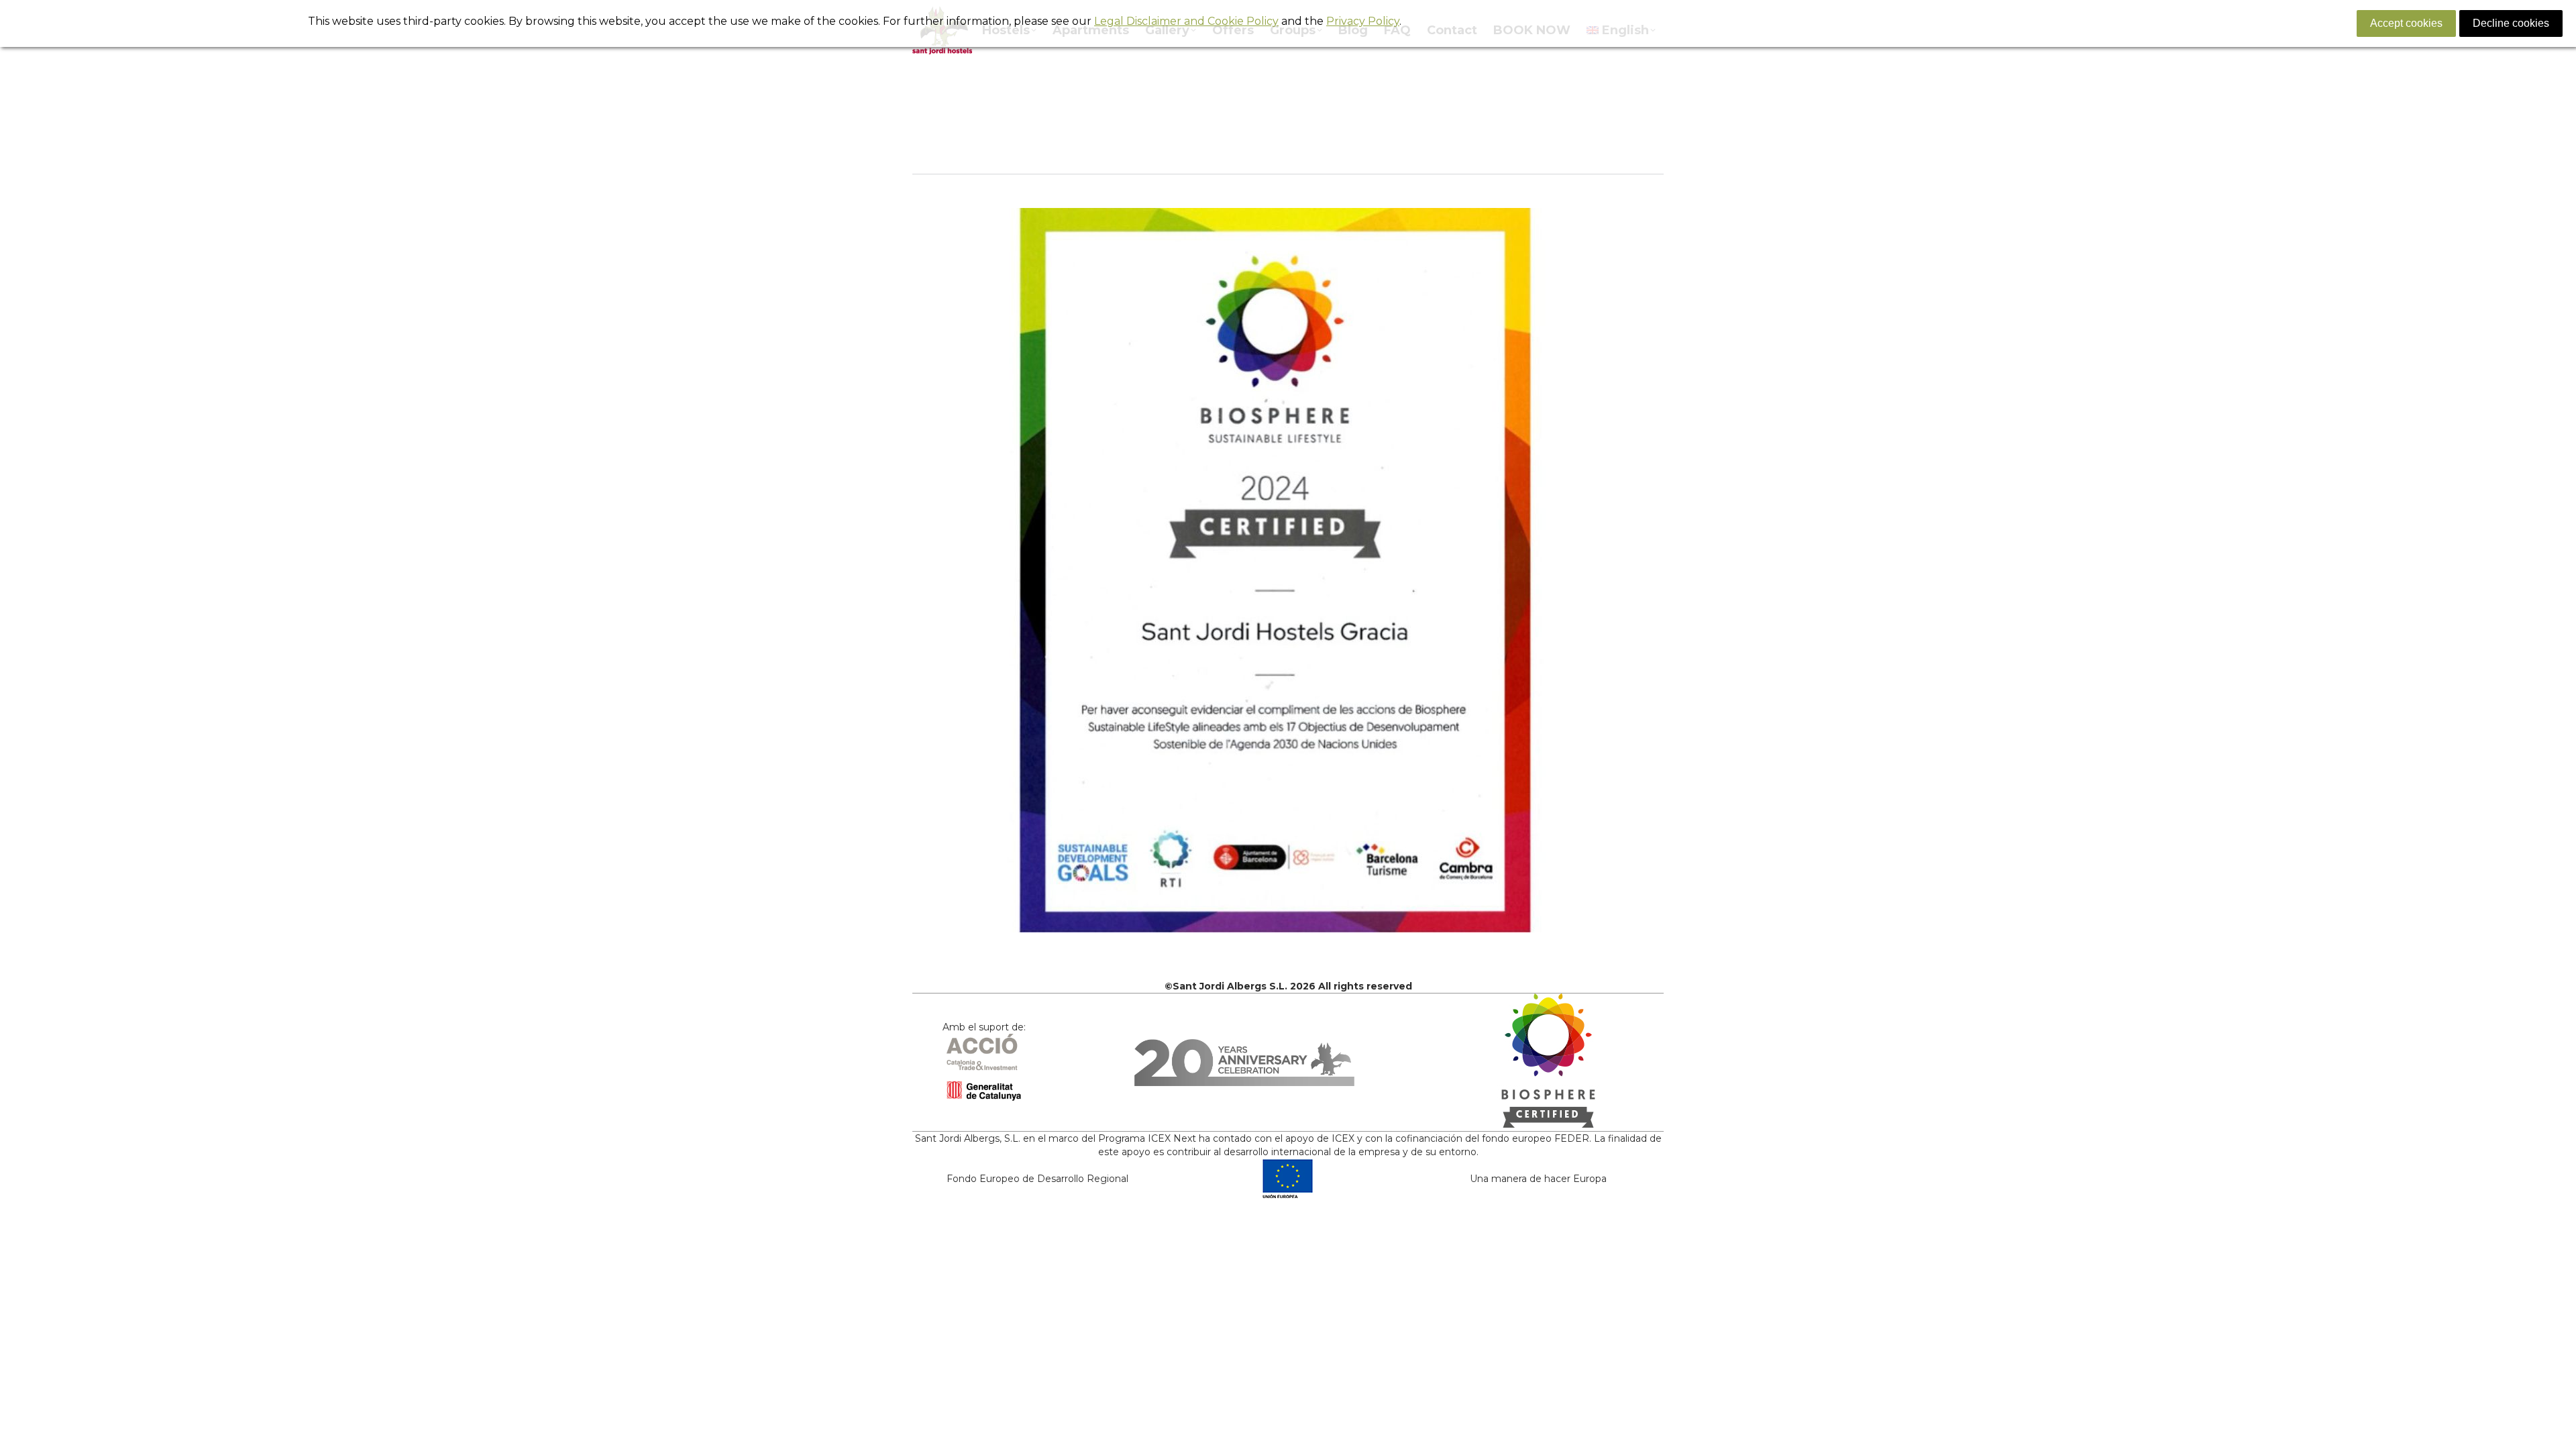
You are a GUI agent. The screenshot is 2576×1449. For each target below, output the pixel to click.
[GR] (1288, 570)
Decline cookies (2511, 23)
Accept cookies (2406, 23)
